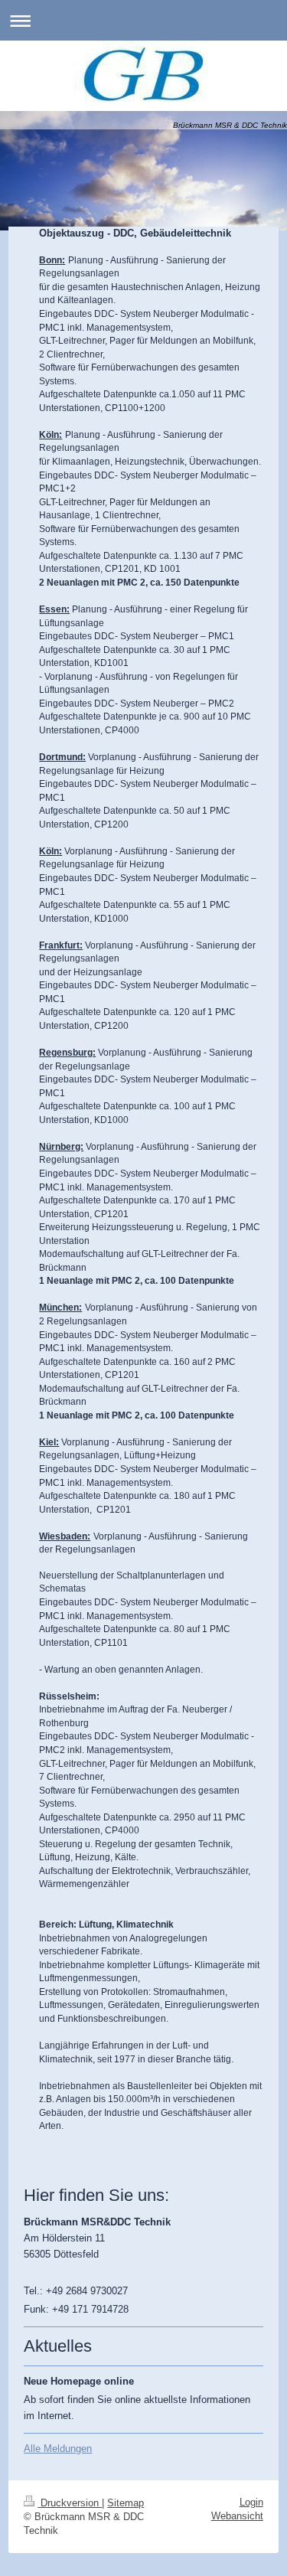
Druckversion (70, 2503)
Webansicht (237, 2516)
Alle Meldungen (58, 2449)
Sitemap (126, 2503)
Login (251, 2502)
